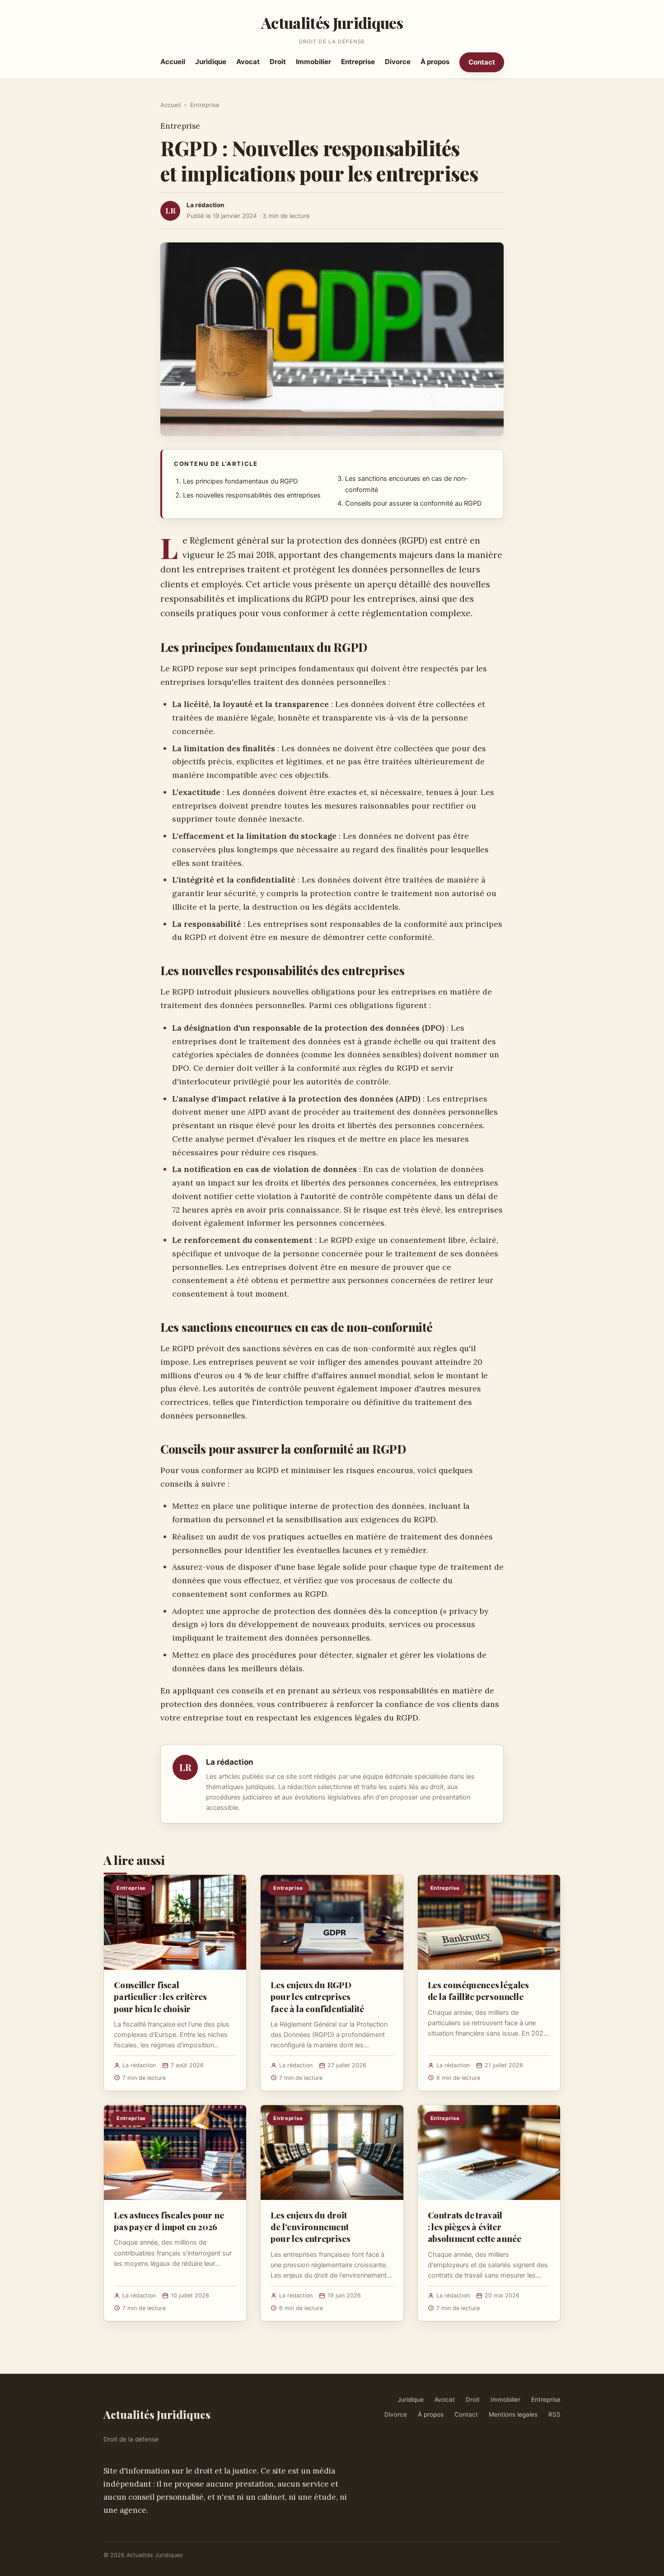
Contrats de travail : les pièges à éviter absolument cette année (475, 2227)
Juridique (211, 62)
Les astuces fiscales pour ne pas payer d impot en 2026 (169, 2221)
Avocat (248, 62)
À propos (435, 62)
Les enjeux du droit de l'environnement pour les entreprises (310, 2227)
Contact (482, 62)
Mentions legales (513, 2414)
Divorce (398, 62)
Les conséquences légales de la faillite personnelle (478, 1990)
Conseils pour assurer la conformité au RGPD (413, 503)
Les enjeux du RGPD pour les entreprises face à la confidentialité (317, 1996)
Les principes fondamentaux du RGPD (240, 481)
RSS (554, 2414)
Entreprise (358, 62)
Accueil (173, 62)
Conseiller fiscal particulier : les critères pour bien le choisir (160, 1996)
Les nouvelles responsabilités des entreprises (252, 495)
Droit (278, 62)
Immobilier (313, 62)
